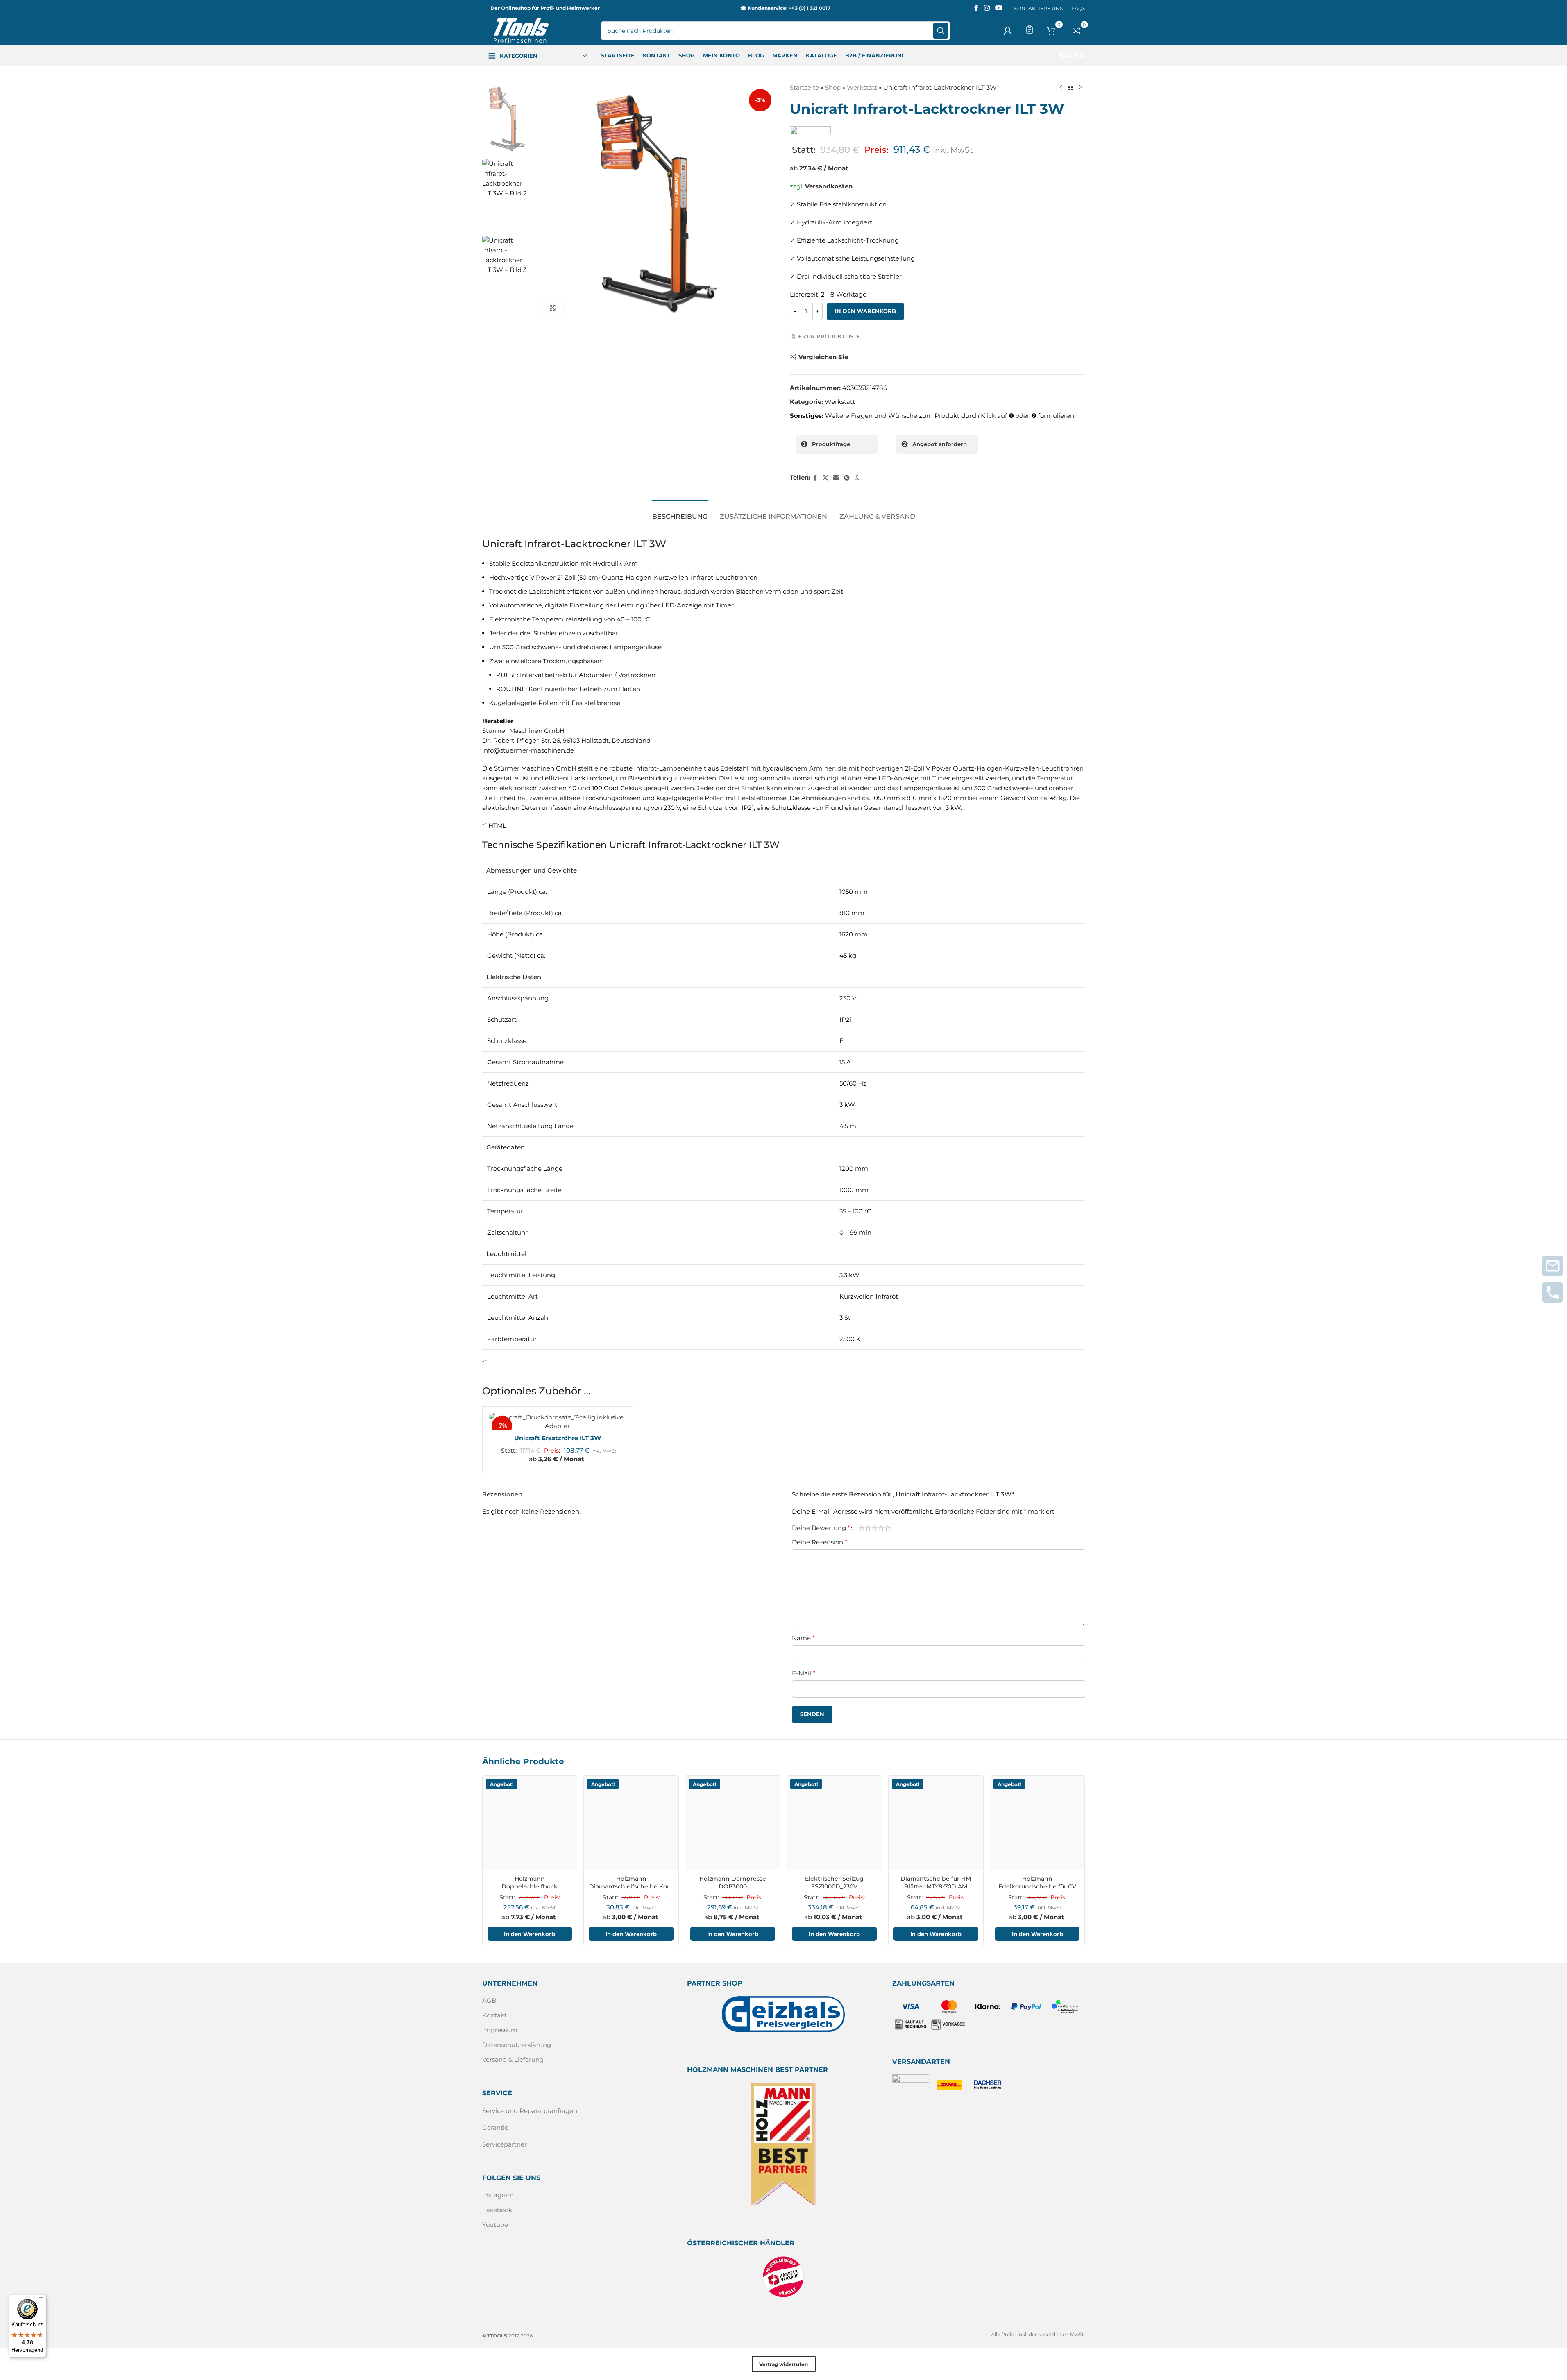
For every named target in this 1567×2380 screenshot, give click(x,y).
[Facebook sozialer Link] (976, 8)
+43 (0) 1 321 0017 (810, 8)
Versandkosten (829, 186)
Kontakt (494, 2015)
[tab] (680, 512)
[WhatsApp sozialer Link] (857, 478)
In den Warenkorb (865, 311)
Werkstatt (862, 87)
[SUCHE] (941, 31)
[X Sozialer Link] (825, 478)
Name (803, 1638)
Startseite (804, 87)
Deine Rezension (820, 1542)
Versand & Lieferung (513, 2059)
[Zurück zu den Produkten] (1070, 88)
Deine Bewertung (821, 1528)
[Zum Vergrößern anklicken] (553, 308)
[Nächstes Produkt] (1080, 88)
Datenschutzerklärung (517, 2045)
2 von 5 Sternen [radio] (868, 1528)
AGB (489, 2000)
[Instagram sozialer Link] (987, 8)
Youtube (495, 2225)
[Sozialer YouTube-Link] (999, 8)
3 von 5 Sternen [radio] (875, 1528)
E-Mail (804, 1673)
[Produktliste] (1030, 29)
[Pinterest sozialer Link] (847, 478)
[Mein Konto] (1008, 31)
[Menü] (41, 2299)
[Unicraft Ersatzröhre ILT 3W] (558, 1421)
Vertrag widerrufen (783, 2364)
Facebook (497, 2210)
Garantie (495, 2127)
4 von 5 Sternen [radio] (881, 1528)
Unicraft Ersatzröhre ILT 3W (558, 1438)
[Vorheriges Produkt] (1061, 88)
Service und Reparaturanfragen (530, 2111)
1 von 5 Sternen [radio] (862, 1528)
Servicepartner (505, 2144)
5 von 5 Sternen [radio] (888, 1528)
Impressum (500, 2030)
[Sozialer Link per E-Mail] (836, 478)
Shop (833, 87)
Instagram (498, 2195)
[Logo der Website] (521, 30)
